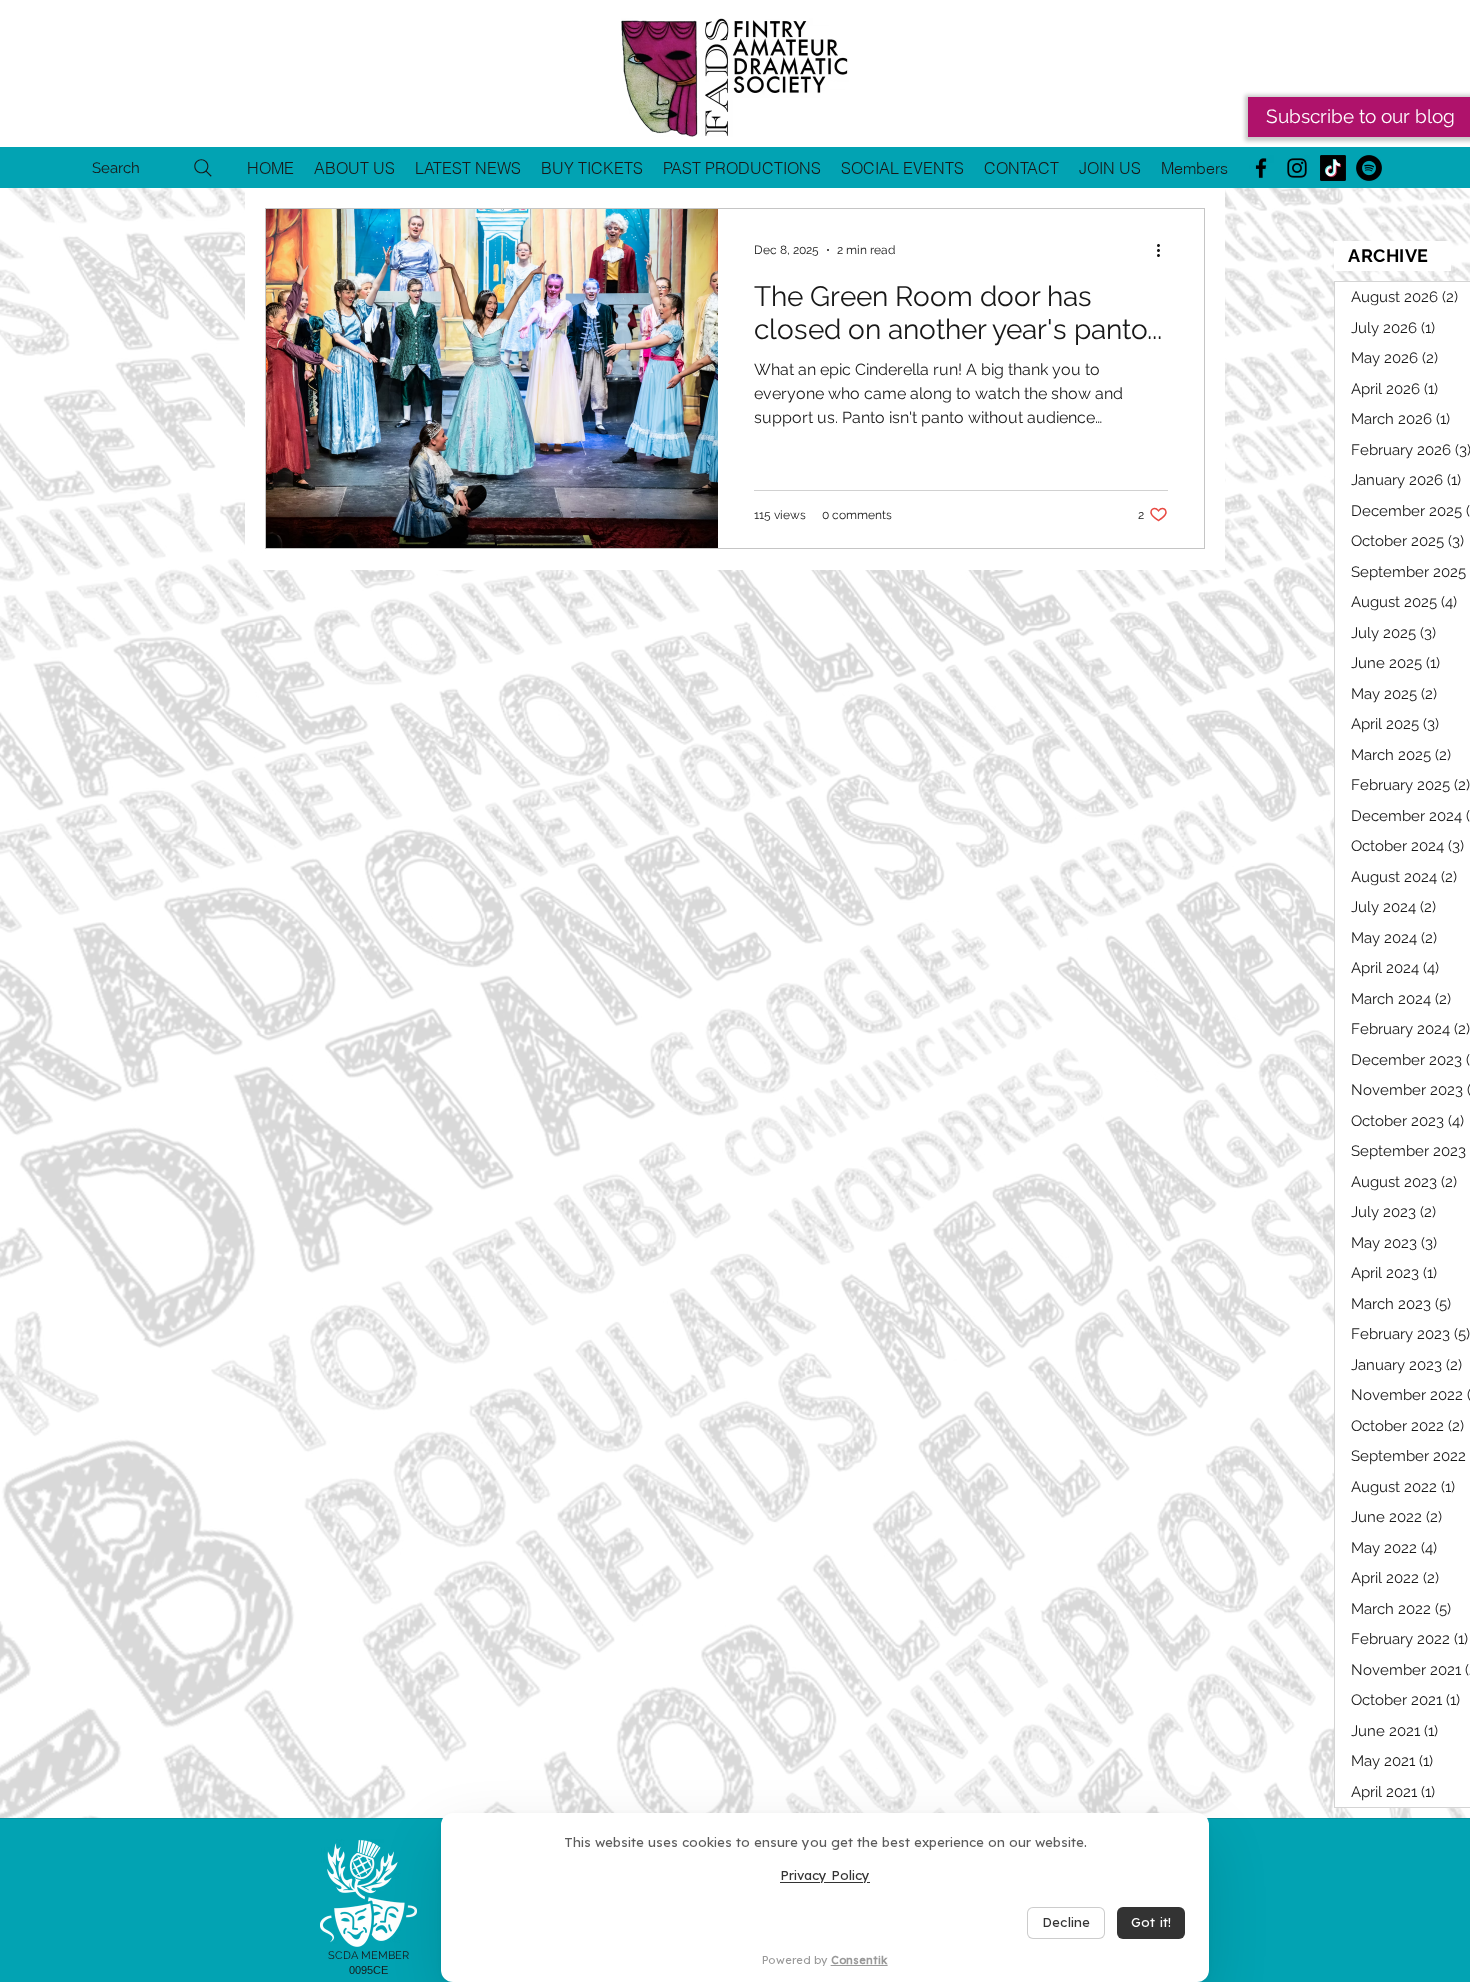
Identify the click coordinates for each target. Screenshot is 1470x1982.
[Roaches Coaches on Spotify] (1369, 168)
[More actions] (1165, 250)
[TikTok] (1333, 168)
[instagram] (1297, 168)
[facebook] (1261, 168)
